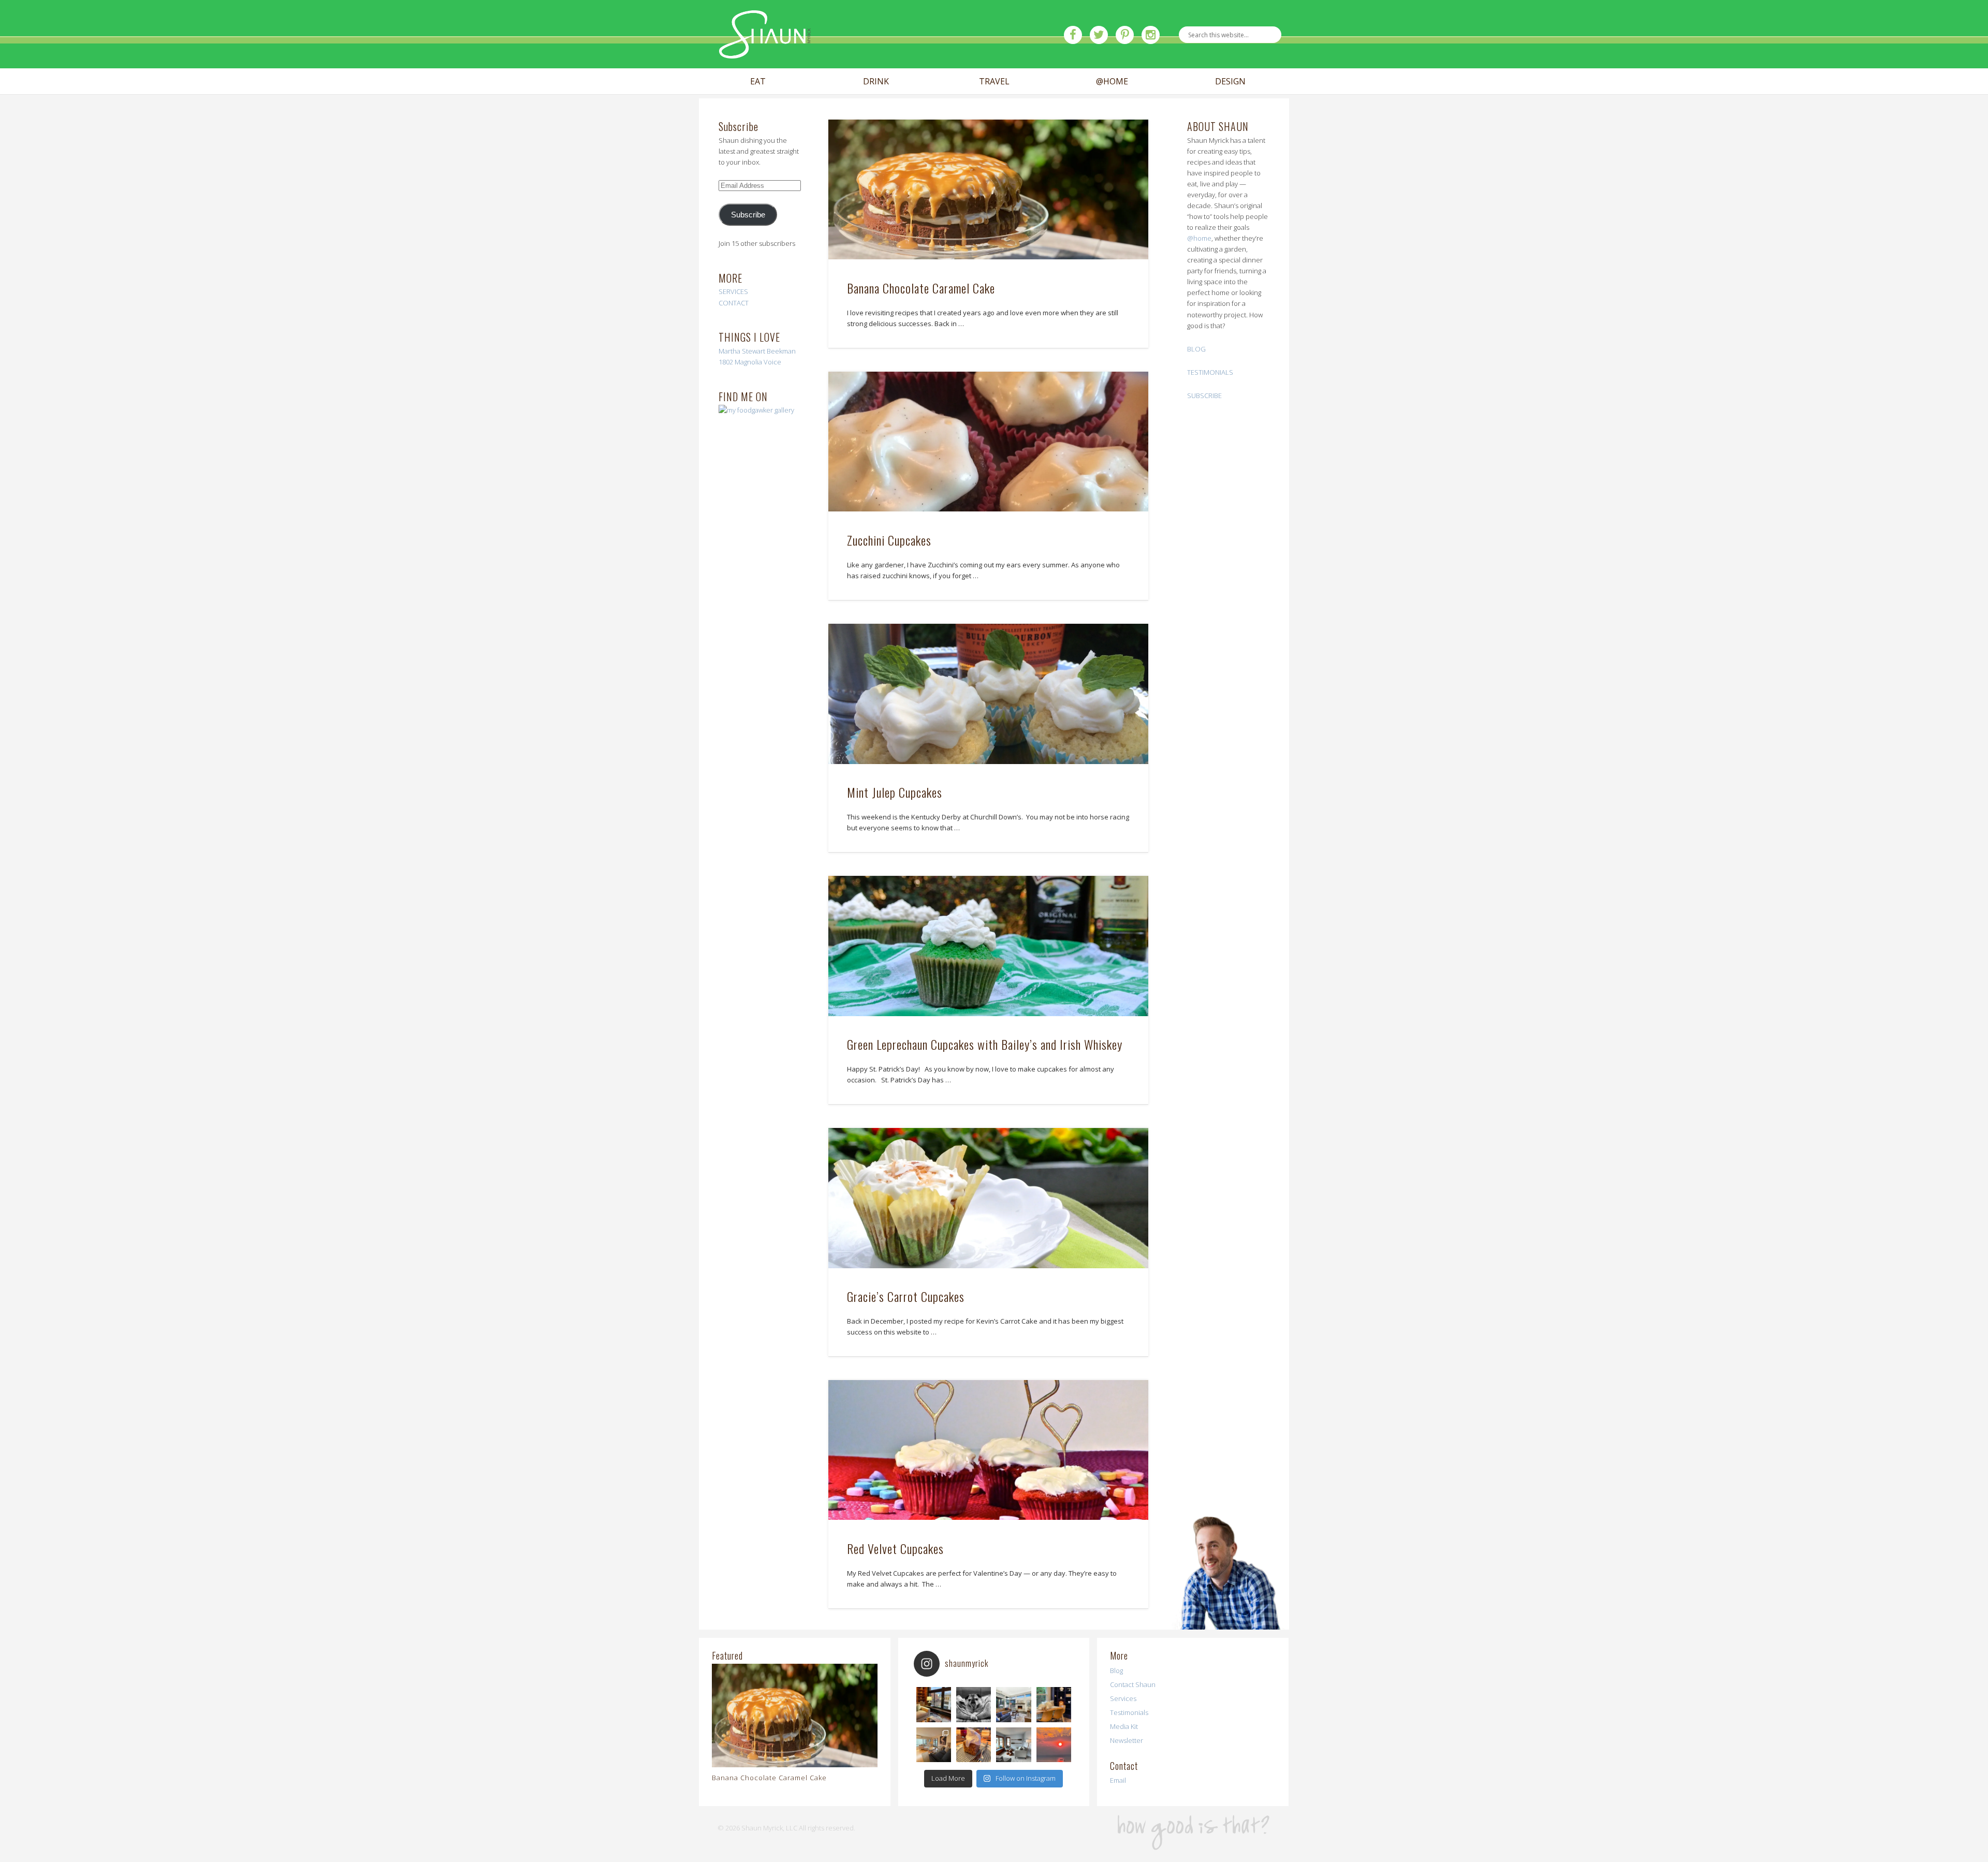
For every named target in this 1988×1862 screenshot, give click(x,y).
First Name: (628, 161)
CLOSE (1378, 65)
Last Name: (628, 220)
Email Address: (634, 118)
